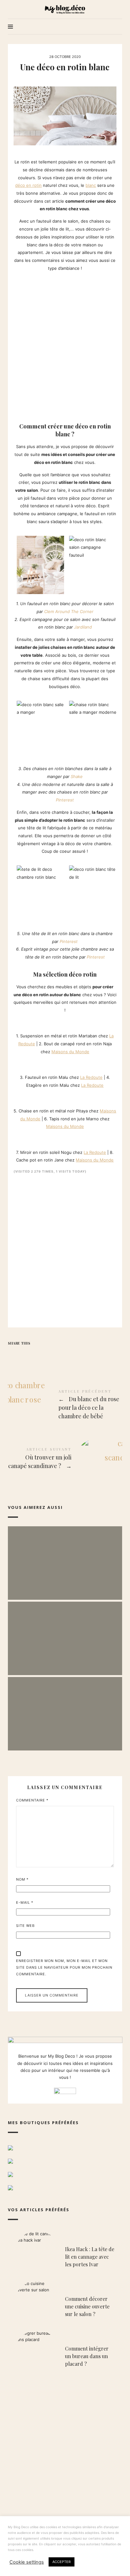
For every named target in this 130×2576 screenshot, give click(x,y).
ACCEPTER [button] (62, 2562)
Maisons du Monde (70, 1052)
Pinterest (65, 800)
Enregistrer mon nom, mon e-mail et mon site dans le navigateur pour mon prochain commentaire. (64, 1967)
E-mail (25, 1902)
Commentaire (32, 1800)
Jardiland (83, 627)
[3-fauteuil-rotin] (16, 1063)
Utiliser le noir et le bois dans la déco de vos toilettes (65, 1707)
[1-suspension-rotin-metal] (16, 1021)
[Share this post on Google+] (51, 1354)
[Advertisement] (65, 345)
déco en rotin (28, 185)
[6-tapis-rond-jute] (22, 1096)
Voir (65, 1573)
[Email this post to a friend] (63, 1354)
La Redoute (91, 1077)
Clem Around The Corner (69, 611)
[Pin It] (38, 1354)
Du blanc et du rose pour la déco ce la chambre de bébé (65, 1405)
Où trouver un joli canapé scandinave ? (65, 1459)
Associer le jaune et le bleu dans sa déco (65, 1556)
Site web (25, 1926)
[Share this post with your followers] (26, 1354)
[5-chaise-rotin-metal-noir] (16, 1096)
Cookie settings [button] (27, 2562)
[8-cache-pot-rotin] (22, 1137)
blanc (91, 185)
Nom (22, 1879)
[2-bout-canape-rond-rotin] (22, 1021)
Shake (77, 776)
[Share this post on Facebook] (14, 1354)
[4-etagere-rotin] (22, 1063)
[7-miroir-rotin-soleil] (16, 1137)
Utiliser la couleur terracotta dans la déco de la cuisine (65, 1632)
